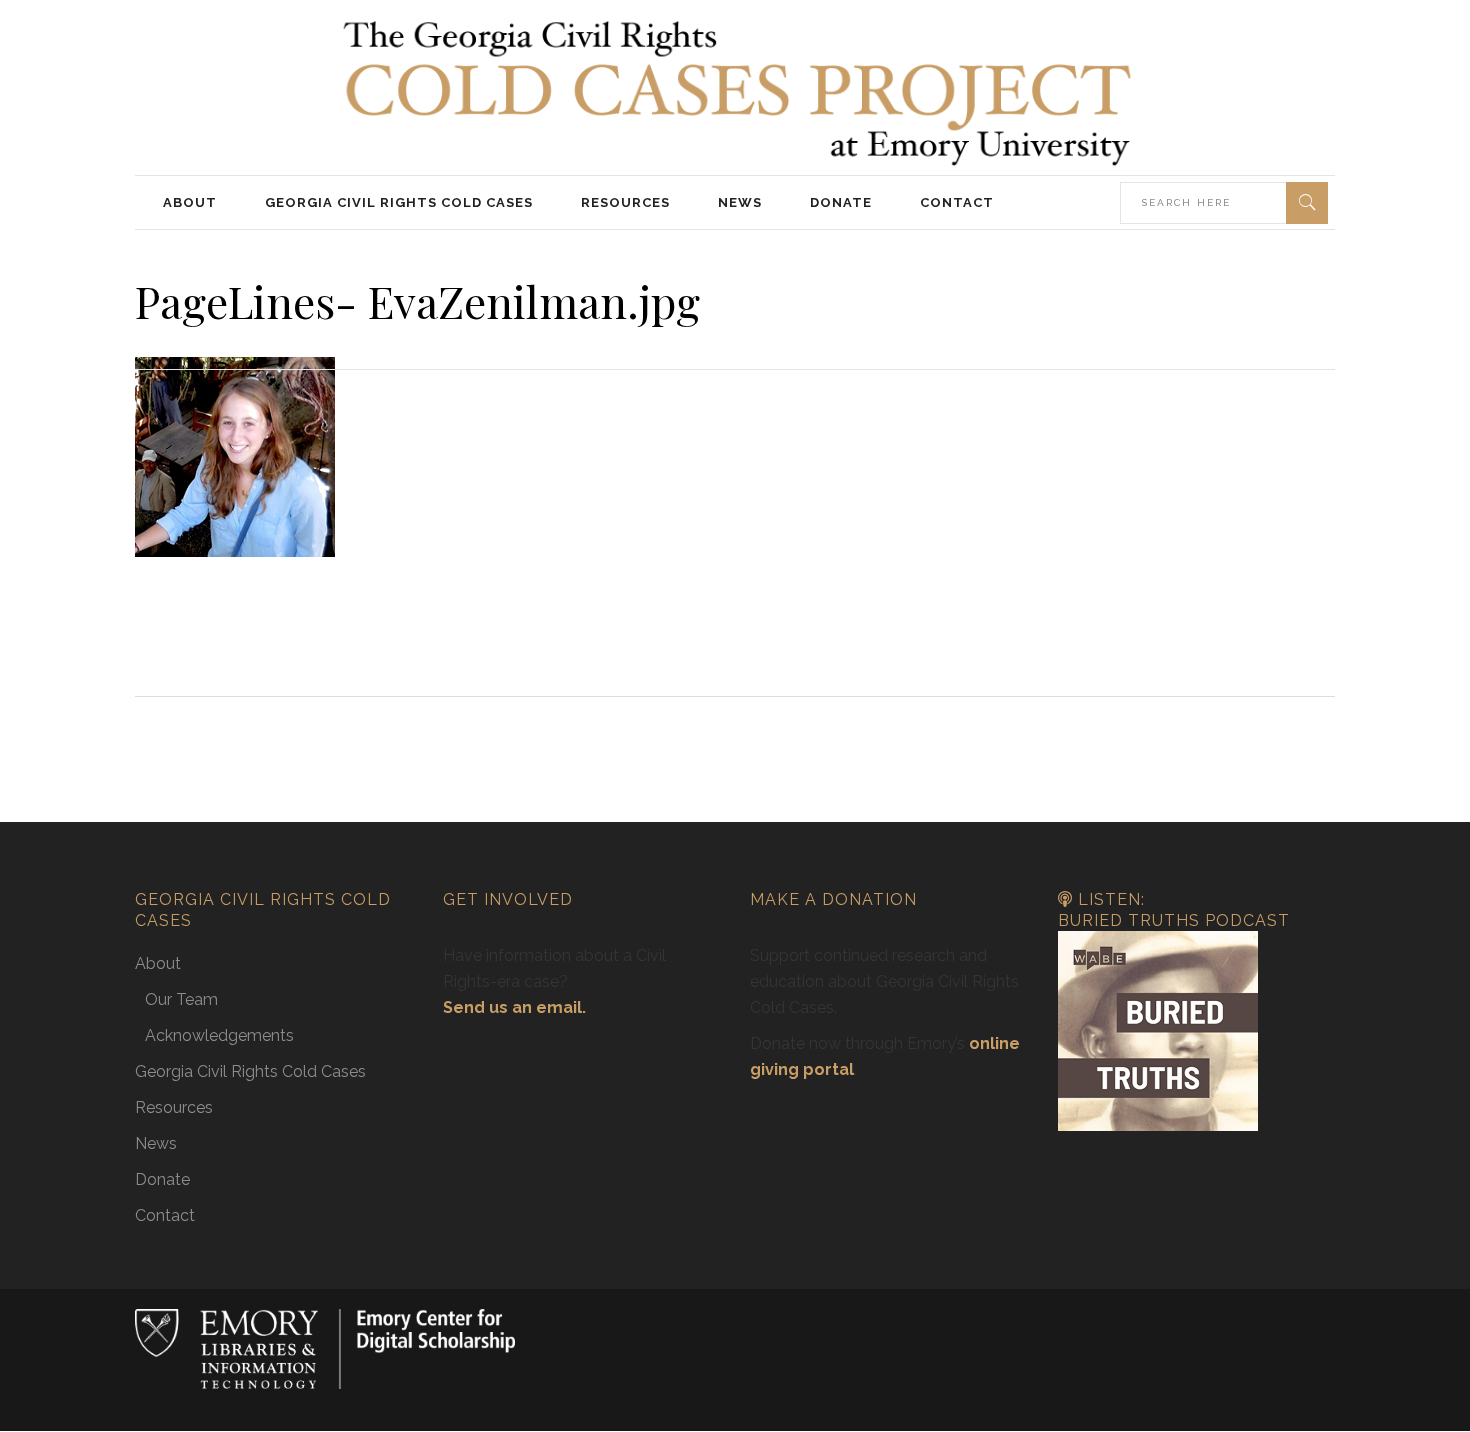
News (156, 1143)
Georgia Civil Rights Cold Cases (250, 1071)
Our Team (181, 999)
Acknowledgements (219, 1035)
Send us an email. (514, 1007)
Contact (165, 1215)
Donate (162, 1179)
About (158, 963)
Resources (174, 1107)
